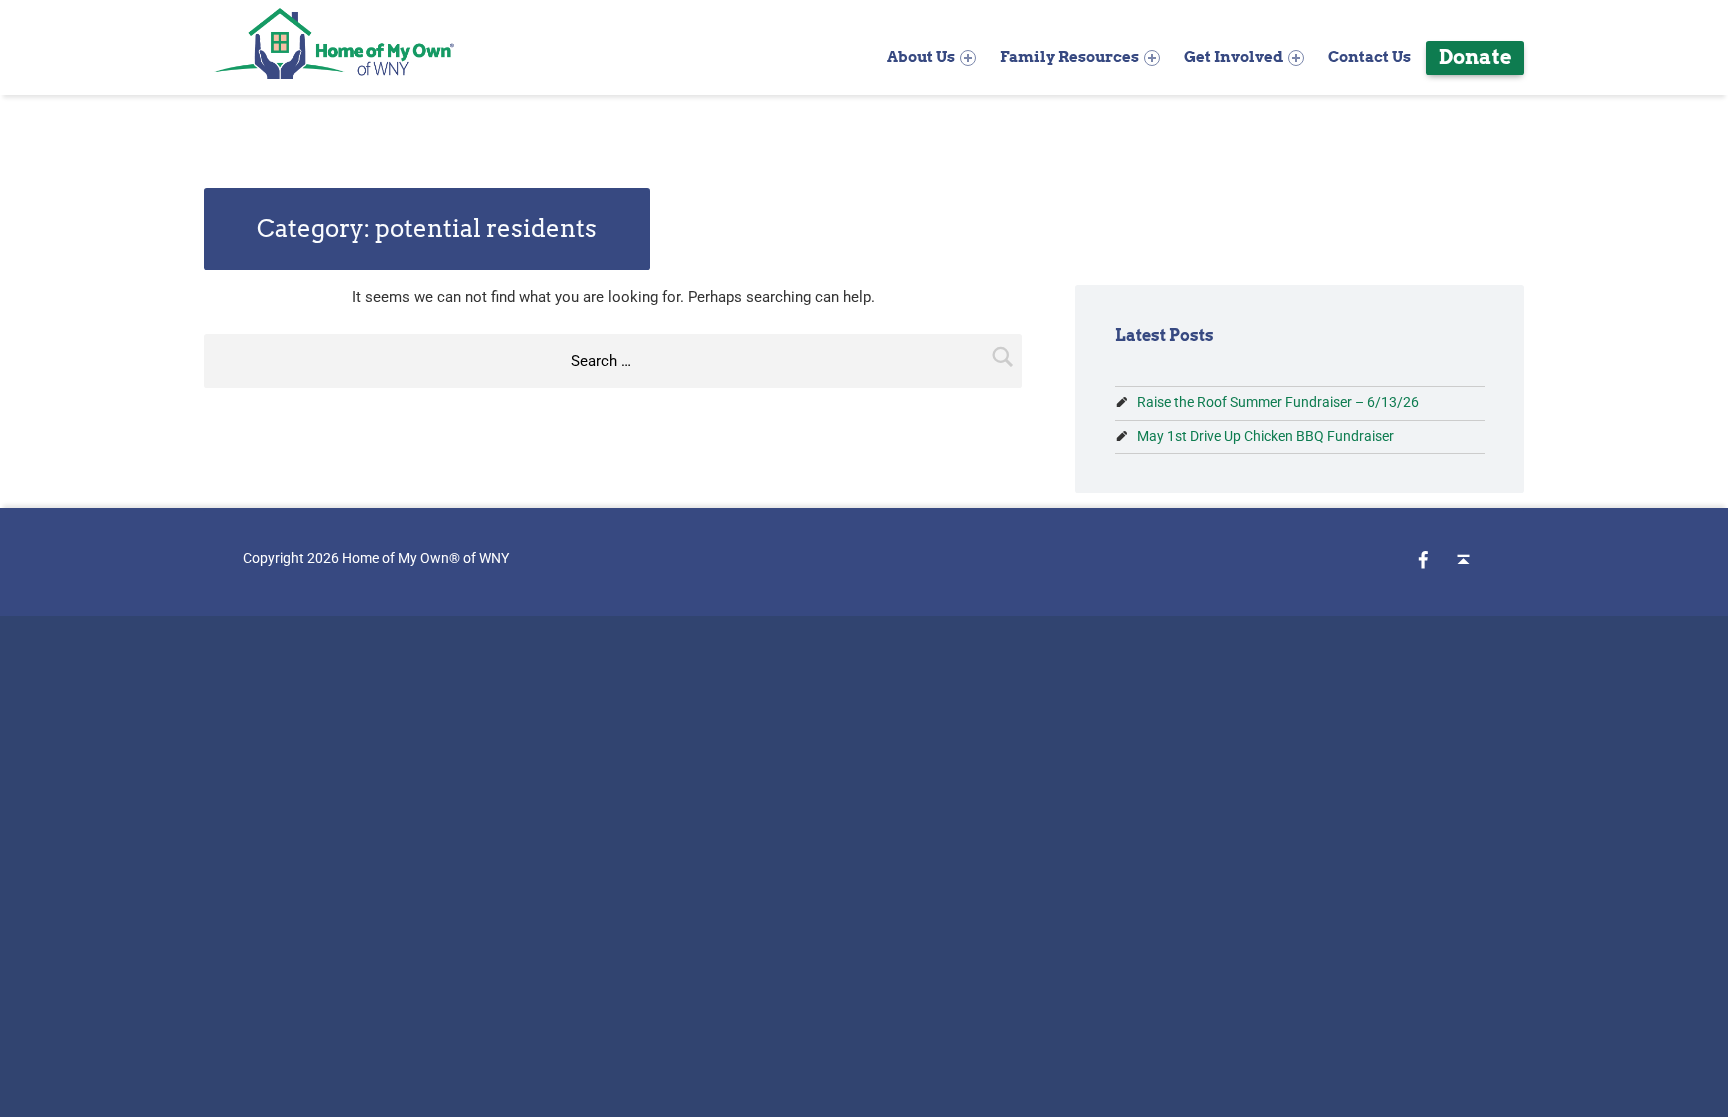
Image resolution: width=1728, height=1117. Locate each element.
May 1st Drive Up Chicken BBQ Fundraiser (1265, 436)
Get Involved (1233, 57)
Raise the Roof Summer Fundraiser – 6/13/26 (1278, 402)
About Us (921, 57)
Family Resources (1069, 57)
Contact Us (1369, 57)
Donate (1475, 57)
